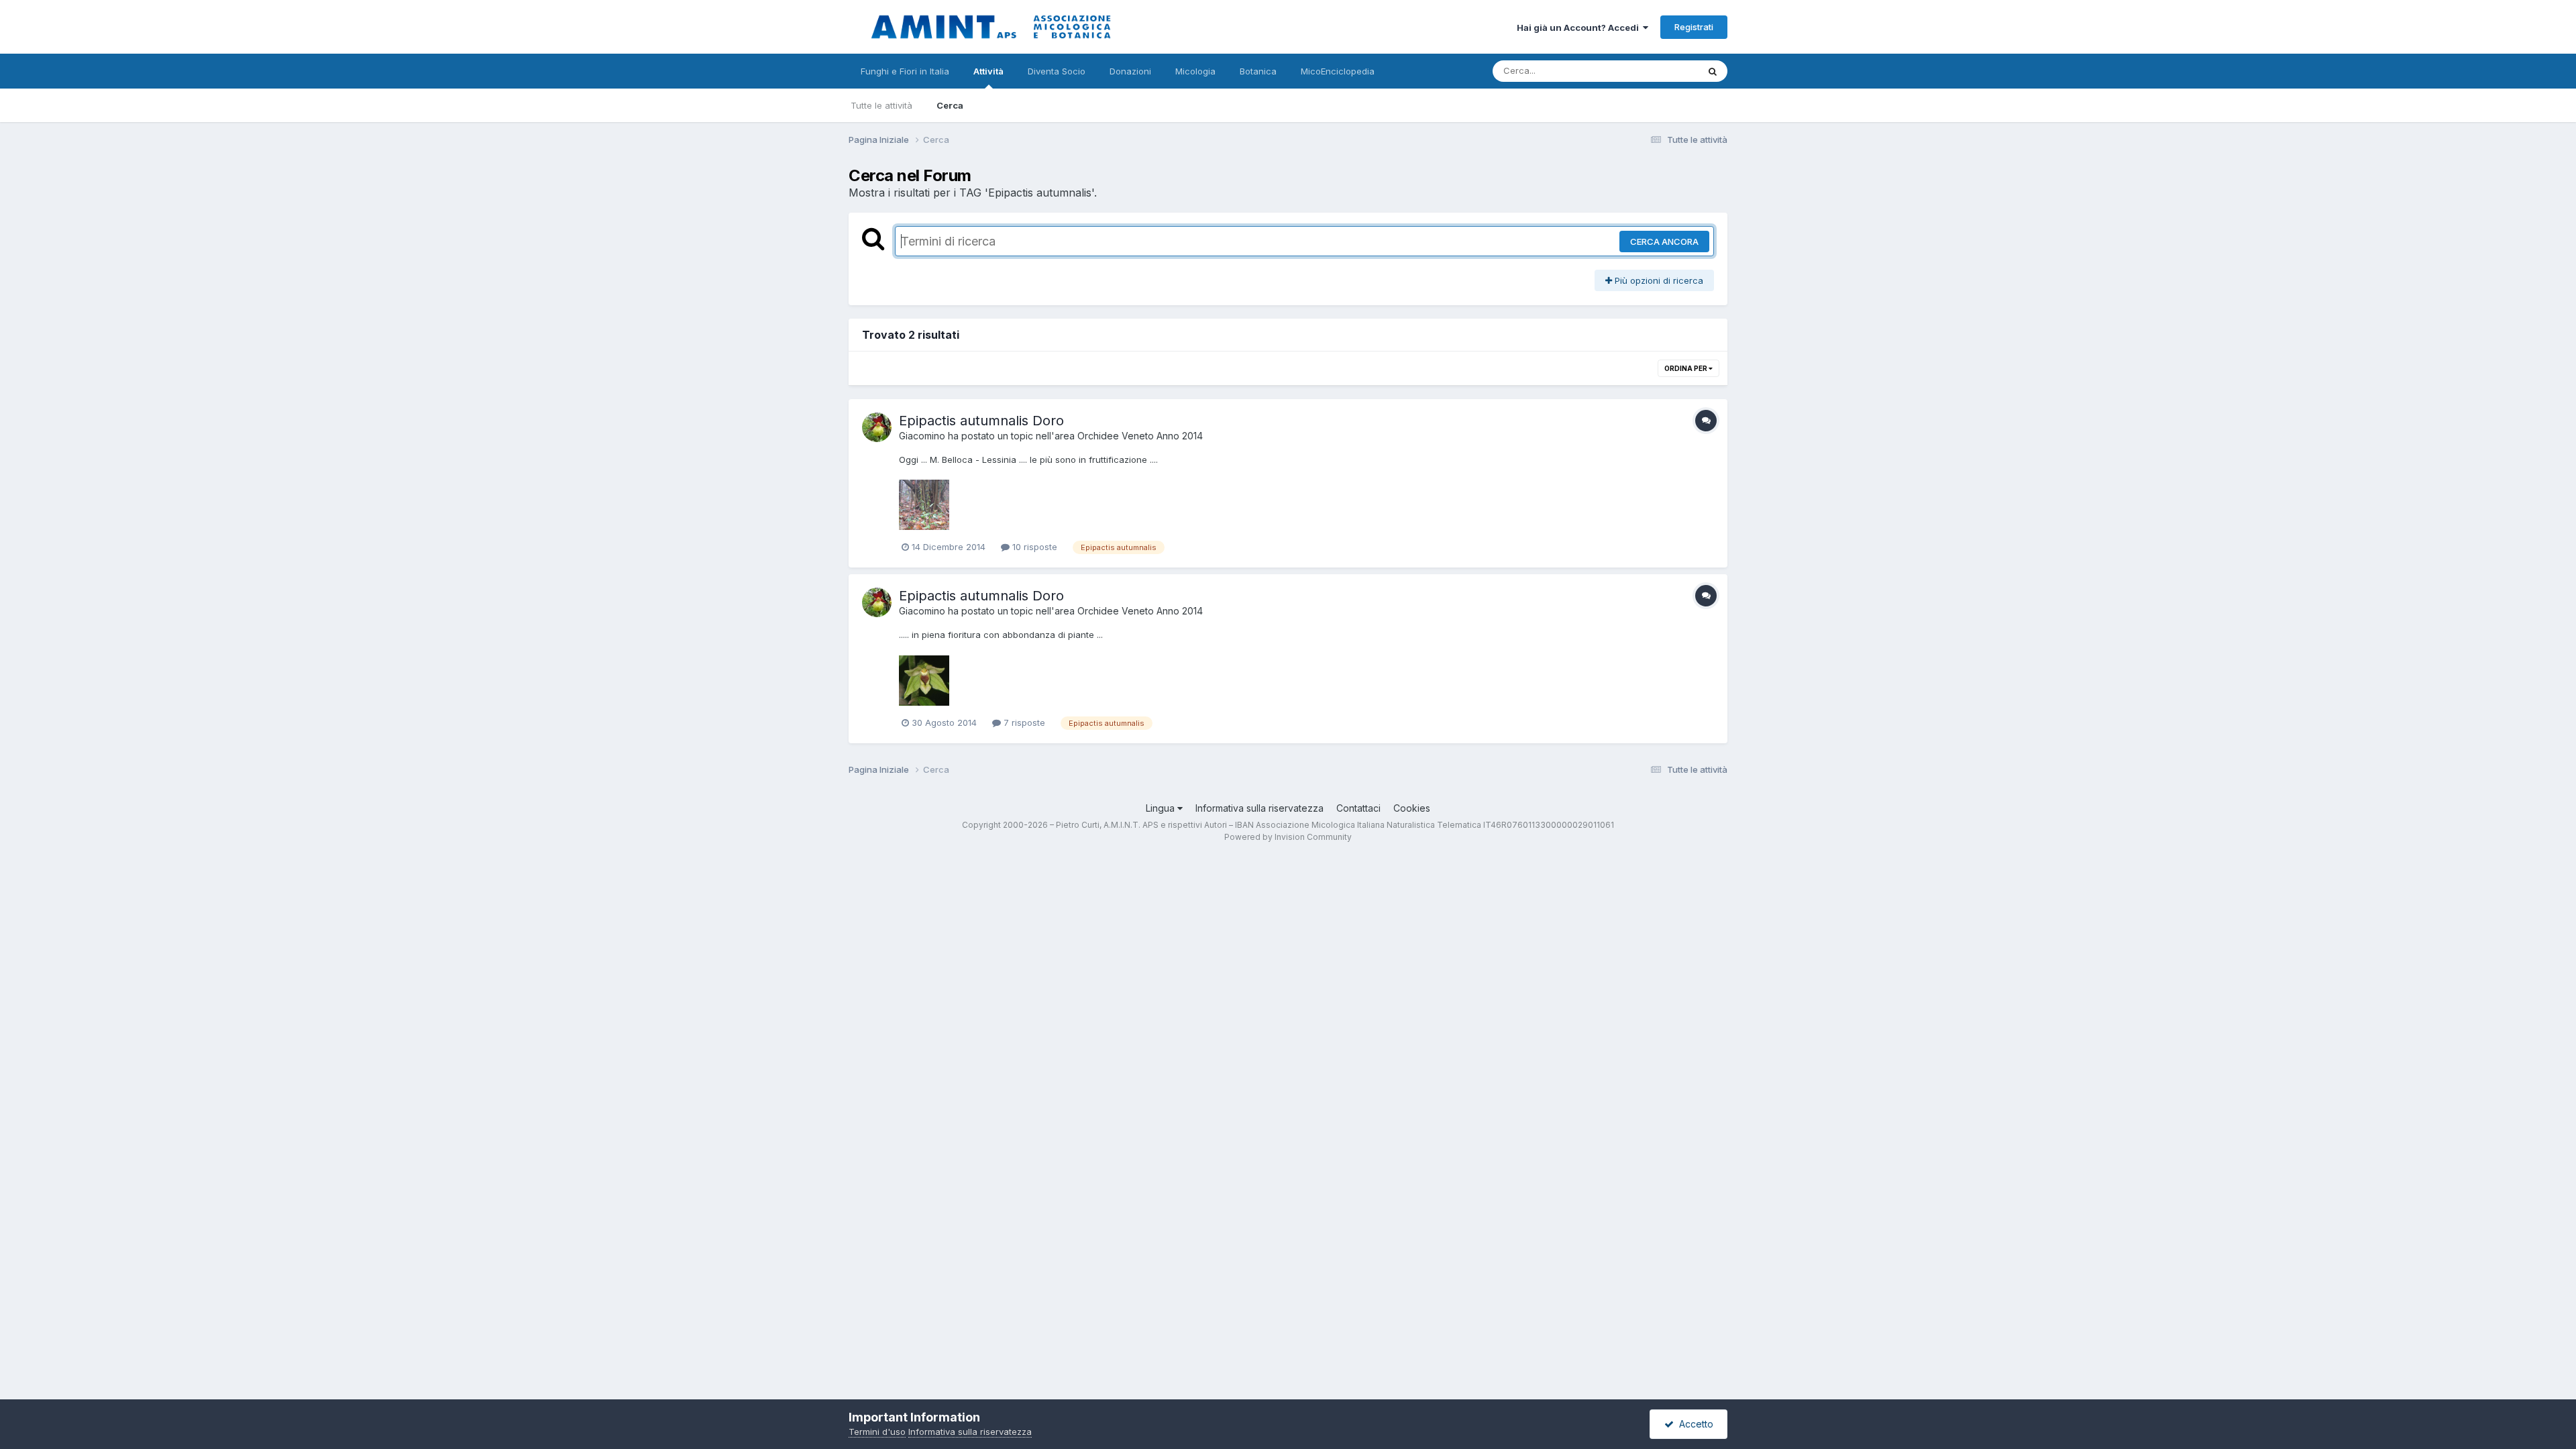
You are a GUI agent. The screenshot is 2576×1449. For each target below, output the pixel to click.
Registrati (1694, 27)
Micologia (1195, 71)
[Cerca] (1713, 71)
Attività (988, 71)
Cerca (950, 105)
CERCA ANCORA (1664, 241)
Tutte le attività (881, 105)
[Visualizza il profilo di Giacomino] (877, 427)
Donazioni (1130, 71)
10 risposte (1033, 547)
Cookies (1412, 808)
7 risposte (1023, 722)
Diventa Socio (1057, 71)
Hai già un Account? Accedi (1580, 28)
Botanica (1258, 71)
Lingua (1162, 808)
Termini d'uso (877, 1432)
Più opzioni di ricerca (1658, 280)
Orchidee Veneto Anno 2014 (1140, 436)
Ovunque (1662, 71)
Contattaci (1358, 808)
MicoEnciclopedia (1338, 71)
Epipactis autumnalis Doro (981, 421)
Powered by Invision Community (1288, 837)
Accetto (1694, 1424)
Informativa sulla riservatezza (1259, 808)
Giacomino (922, 436)
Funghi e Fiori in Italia (905, 71)
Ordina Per (1686, 368)
